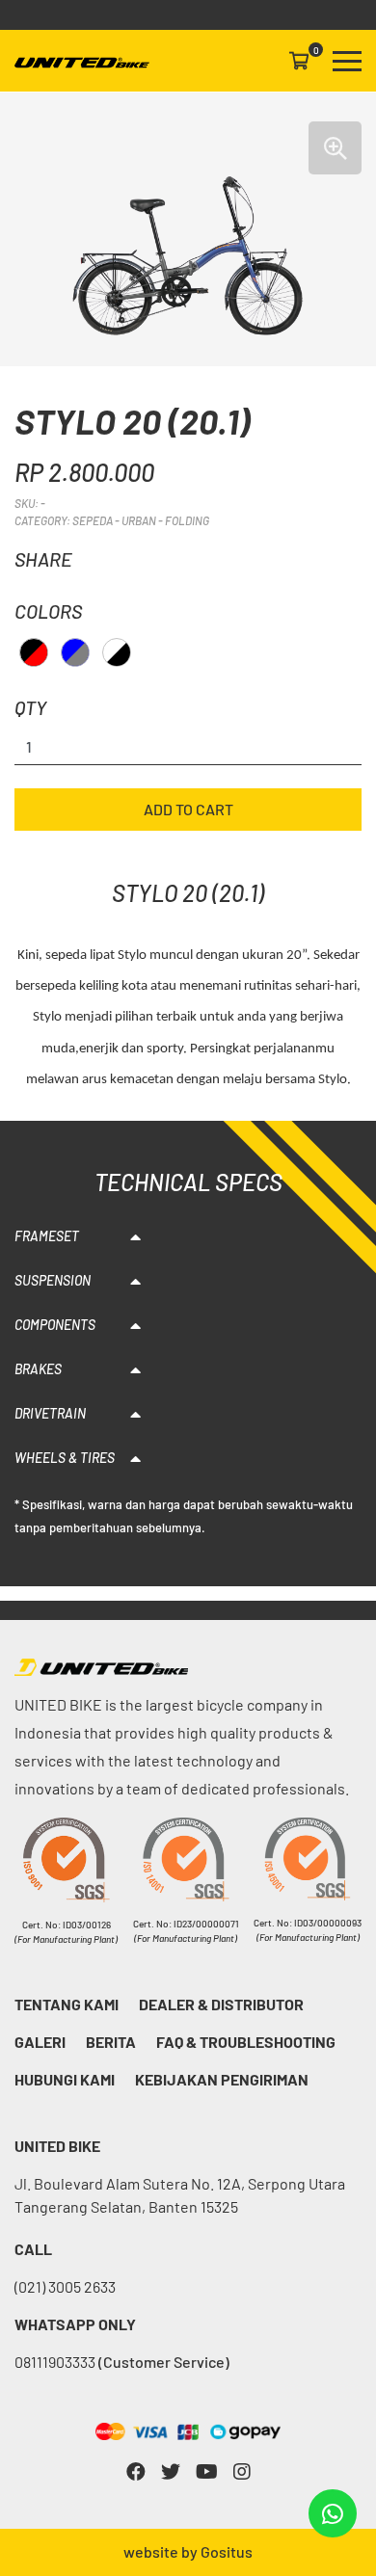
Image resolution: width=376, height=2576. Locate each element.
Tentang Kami (67, 2004)
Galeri (40, 2042)
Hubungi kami (65, 2079)
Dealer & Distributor (221, 2004)
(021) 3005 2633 (65, 2286)
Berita (111, 2042)
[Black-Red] (34, 652)
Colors (48, 611)
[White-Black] (117, 652)
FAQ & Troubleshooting (246, 2042)
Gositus (227, 2551)
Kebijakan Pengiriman (222, 2079)
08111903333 (122, 2362)
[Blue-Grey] (75, 652)
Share (43, 559)
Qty (30, 707)
